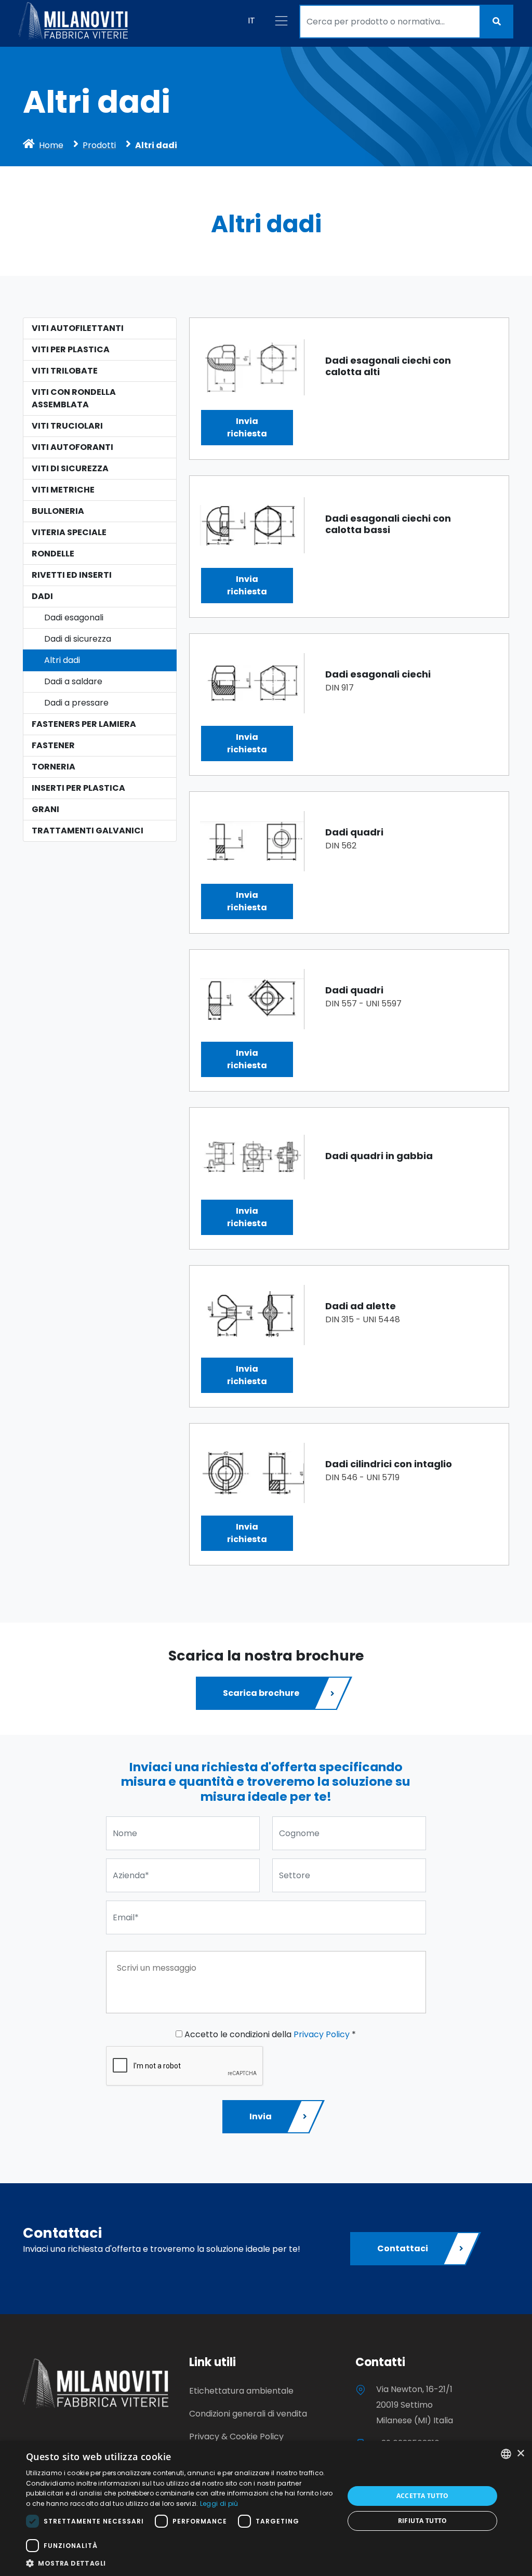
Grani (45, 809)
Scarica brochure (261, 1693)
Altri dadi (62, 660)
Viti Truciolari (67, 426)
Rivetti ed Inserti (72, 575)
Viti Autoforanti (72, 447)
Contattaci (403, 2248)
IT (251, 21)
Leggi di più (219, 2504)
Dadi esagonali (74, 618)
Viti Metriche (63, 490)
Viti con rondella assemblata (74, 398)
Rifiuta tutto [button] (423, 2521)
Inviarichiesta (247, 427)
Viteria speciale (69, 532)
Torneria (54, 767)
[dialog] (266, 2508)
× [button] (520, 2454)
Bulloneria (58, 511)
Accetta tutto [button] (423, 2496)
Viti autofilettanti (78, 328)
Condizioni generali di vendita (248, 2414)
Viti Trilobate (65, 371)
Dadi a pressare (76, 703)
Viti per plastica (71, 349)
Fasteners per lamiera (84, 724)
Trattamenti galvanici (88, 831)
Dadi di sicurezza (78, 639)
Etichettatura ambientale (241, 2391)
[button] (180, 2563)
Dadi (42, 596)
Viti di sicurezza (70, 468)
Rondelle (53, 554)
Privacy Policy (322, 2034)
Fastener (53, 745)
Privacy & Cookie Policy (236, 2436)
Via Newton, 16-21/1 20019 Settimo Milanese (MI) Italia (415, 2405)
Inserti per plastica (78, 788)
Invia (261, 2116)
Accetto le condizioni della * (269, 2034)
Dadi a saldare (73, 681)
